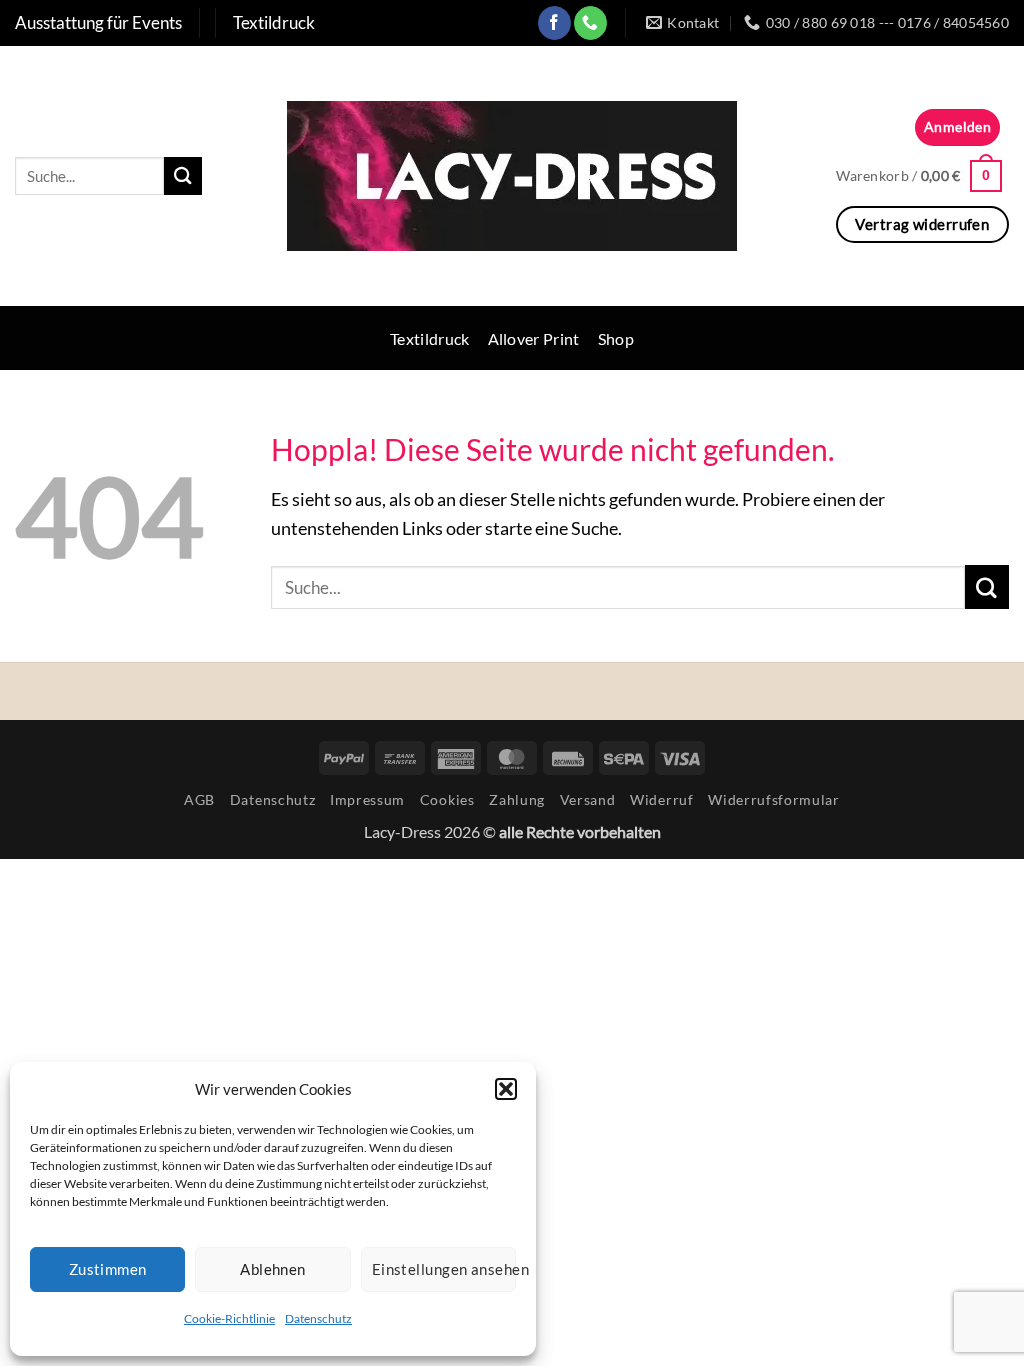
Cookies (447, 799)
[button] (506, 1089)
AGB (199, 799)
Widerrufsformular (774, 799)
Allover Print (534, 338)
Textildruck (430, 338)
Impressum (367, 799)
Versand (588, 799)
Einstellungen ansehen (444, 1269)
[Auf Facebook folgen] (554, 22)
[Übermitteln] (183, 175)
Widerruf (661, 799)
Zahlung (517, 799)
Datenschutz (318, 1318)
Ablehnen (273, 1269)
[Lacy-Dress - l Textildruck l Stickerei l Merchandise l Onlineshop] (512, 176)
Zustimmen (108, 1269)
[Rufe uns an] (590, 22)
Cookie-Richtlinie (229, 1318)
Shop (616, 338)
